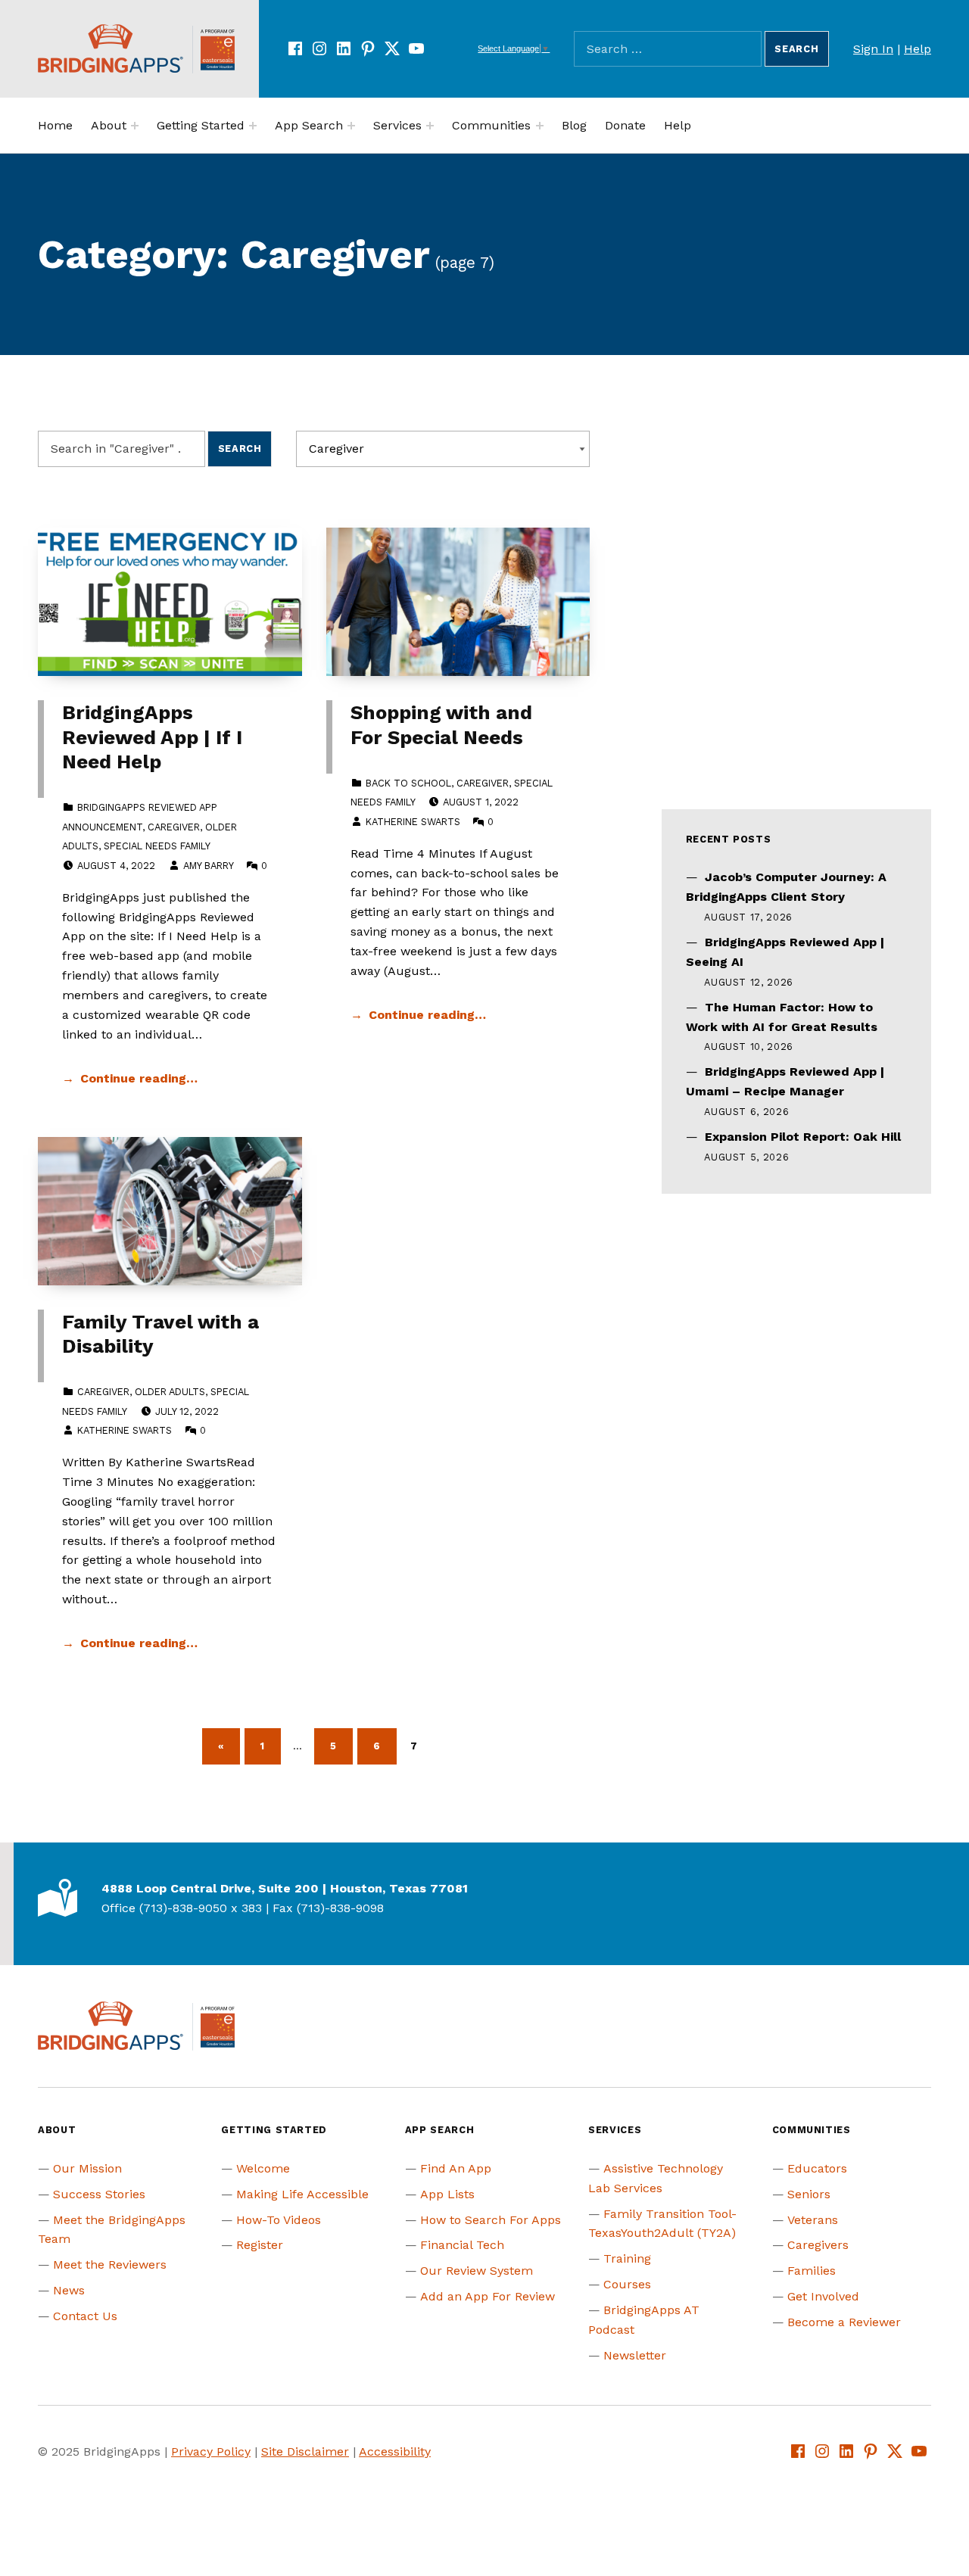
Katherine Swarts (413, 822)
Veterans (813, 2220)
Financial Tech (462, 2245)
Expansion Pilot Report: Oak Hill (803, 1137)
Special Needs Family (157, 846)
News (69, 2290)
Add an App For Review (488, 2296)
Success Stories (99, 2194)
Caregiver (174, 827)
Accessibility (395, 2451)
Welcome (263, 2168)
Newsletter (635, 2355)
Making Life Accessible (302, 2194)
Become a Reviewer (844, 2322)
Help (918, 49)
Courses (627, 2284)
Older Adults (170, 1392)
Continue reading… (139, 1078)
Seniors (809, 2194)
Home (55, 125)
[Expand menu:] (135, 126)
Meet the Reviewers (110, 2265)
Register (260, 2245)
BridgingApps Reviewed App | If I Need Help (152, 737)
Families (812, 2271)
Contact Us (85, 2316)
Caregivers (818, 2245)
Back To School (408, 783)
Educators (817, 2168)
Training (627, 2258)
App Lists (447, 2194)
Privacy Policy (211, 2451)
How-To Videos (279, 2220)
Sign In (873, 49)
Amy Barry (208, 866)
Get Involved (823, 2296)
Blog (574, 125)
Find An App (456, 2168)
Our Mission (87, 2168)
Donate (625, 125)
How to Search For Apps (491, 2220)
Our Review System (477, 2271)
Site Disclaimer (305, 2451)
